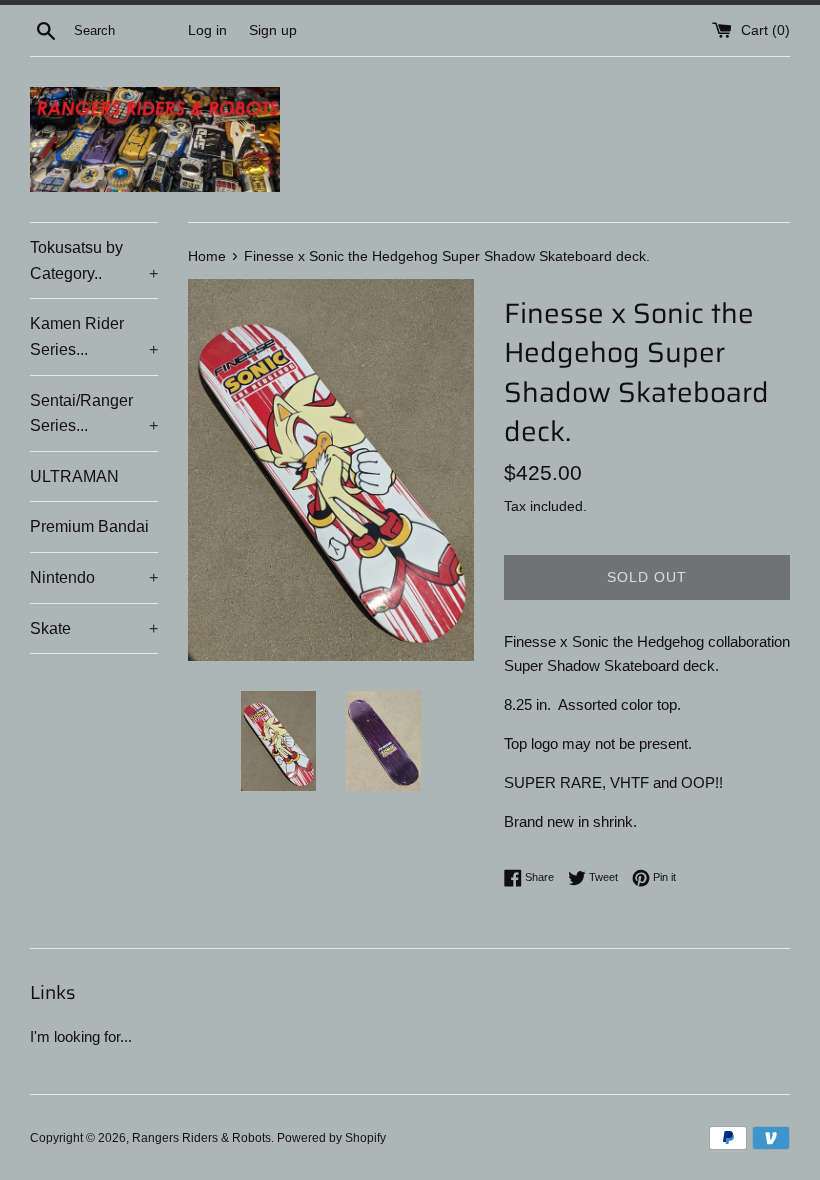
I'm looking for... (81, 1036)
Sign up (273, 30)
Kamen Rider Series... (94, 336)
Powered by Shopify (331, 1138)
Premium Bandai (89, 526)
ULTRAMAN (74, 476)
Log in (207, 30)
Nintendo (94, 577)
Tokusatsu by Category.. (94, 260)
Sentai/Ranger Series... (94, 413)
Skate (94, 628)
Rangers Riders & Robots (201, 1138)
